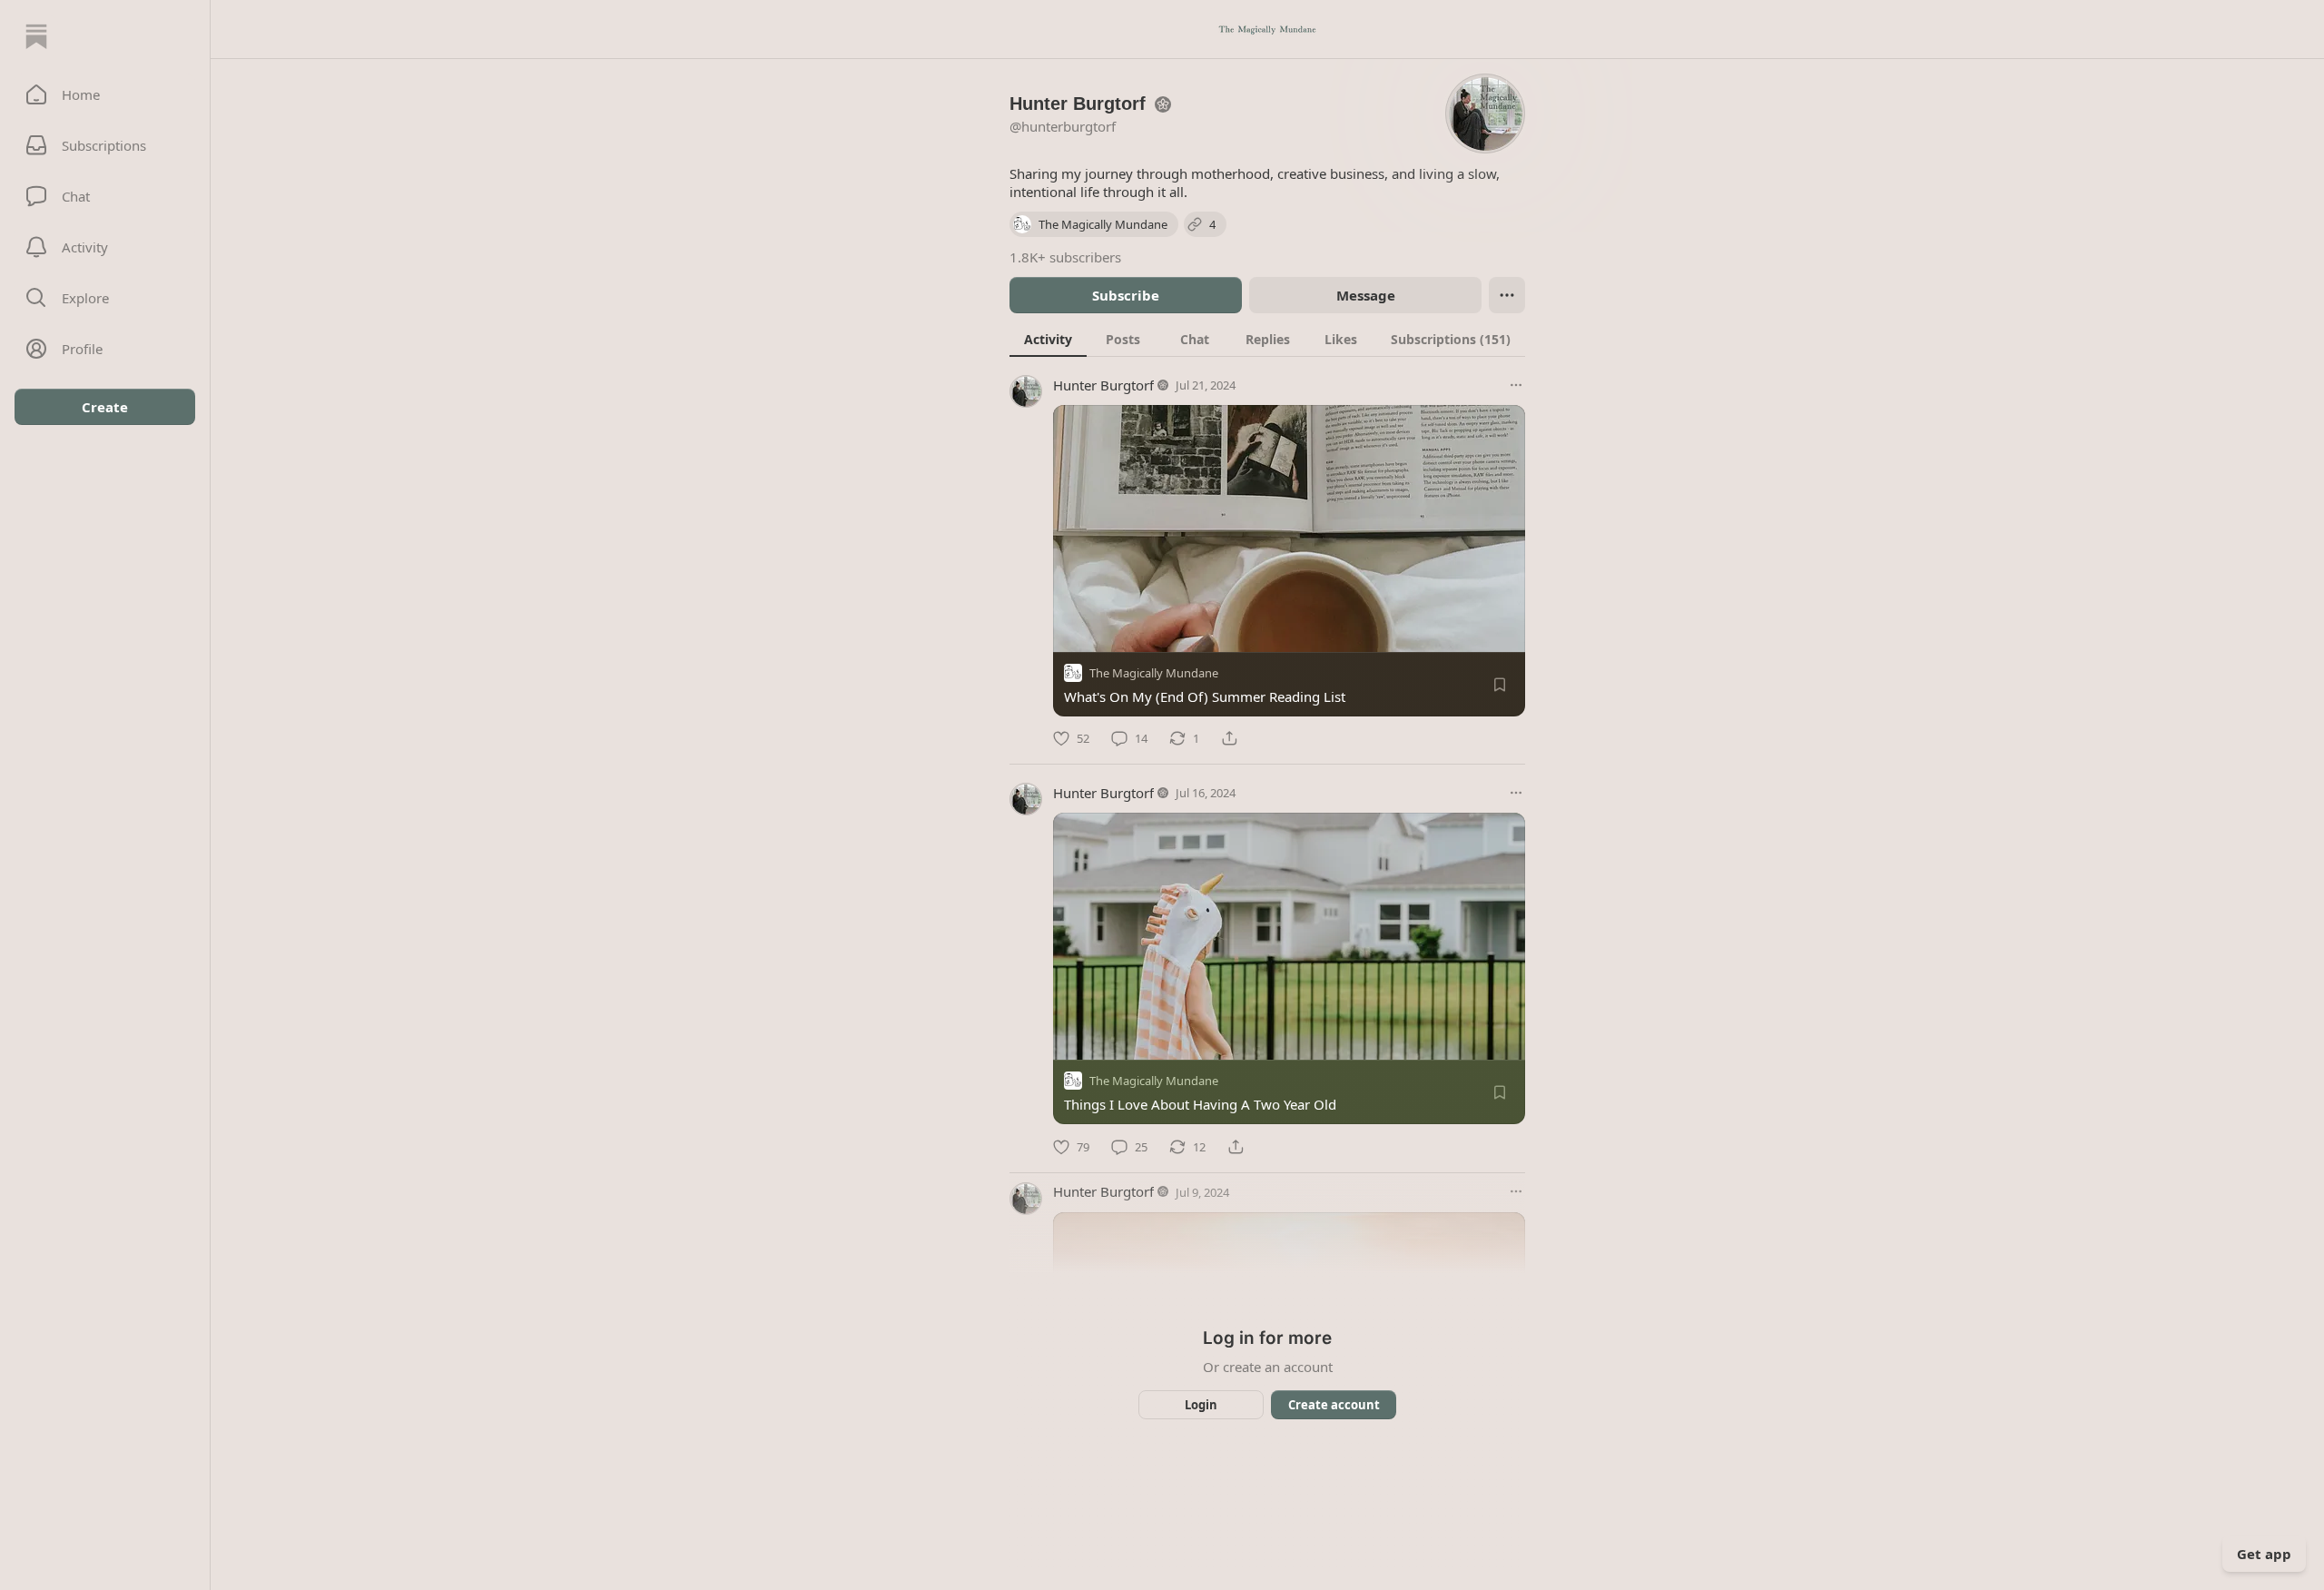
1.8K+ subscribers (1065, 257)
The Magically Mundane (1154, 673)
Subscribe (1126, 295)
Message (1366, 295)
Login (1201, 1405)
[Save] (1500, 685)
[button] (105, 94)
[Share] (1229, 738)
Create (105, 407)
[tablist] (1267, 339)
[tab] (1048, 339)
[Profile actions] (1507, 295)
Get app (2264, 1554)
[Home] (36, 36)
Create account (1334, 1405)
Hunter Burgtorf (1103, 385)
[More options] (1516, 385)
